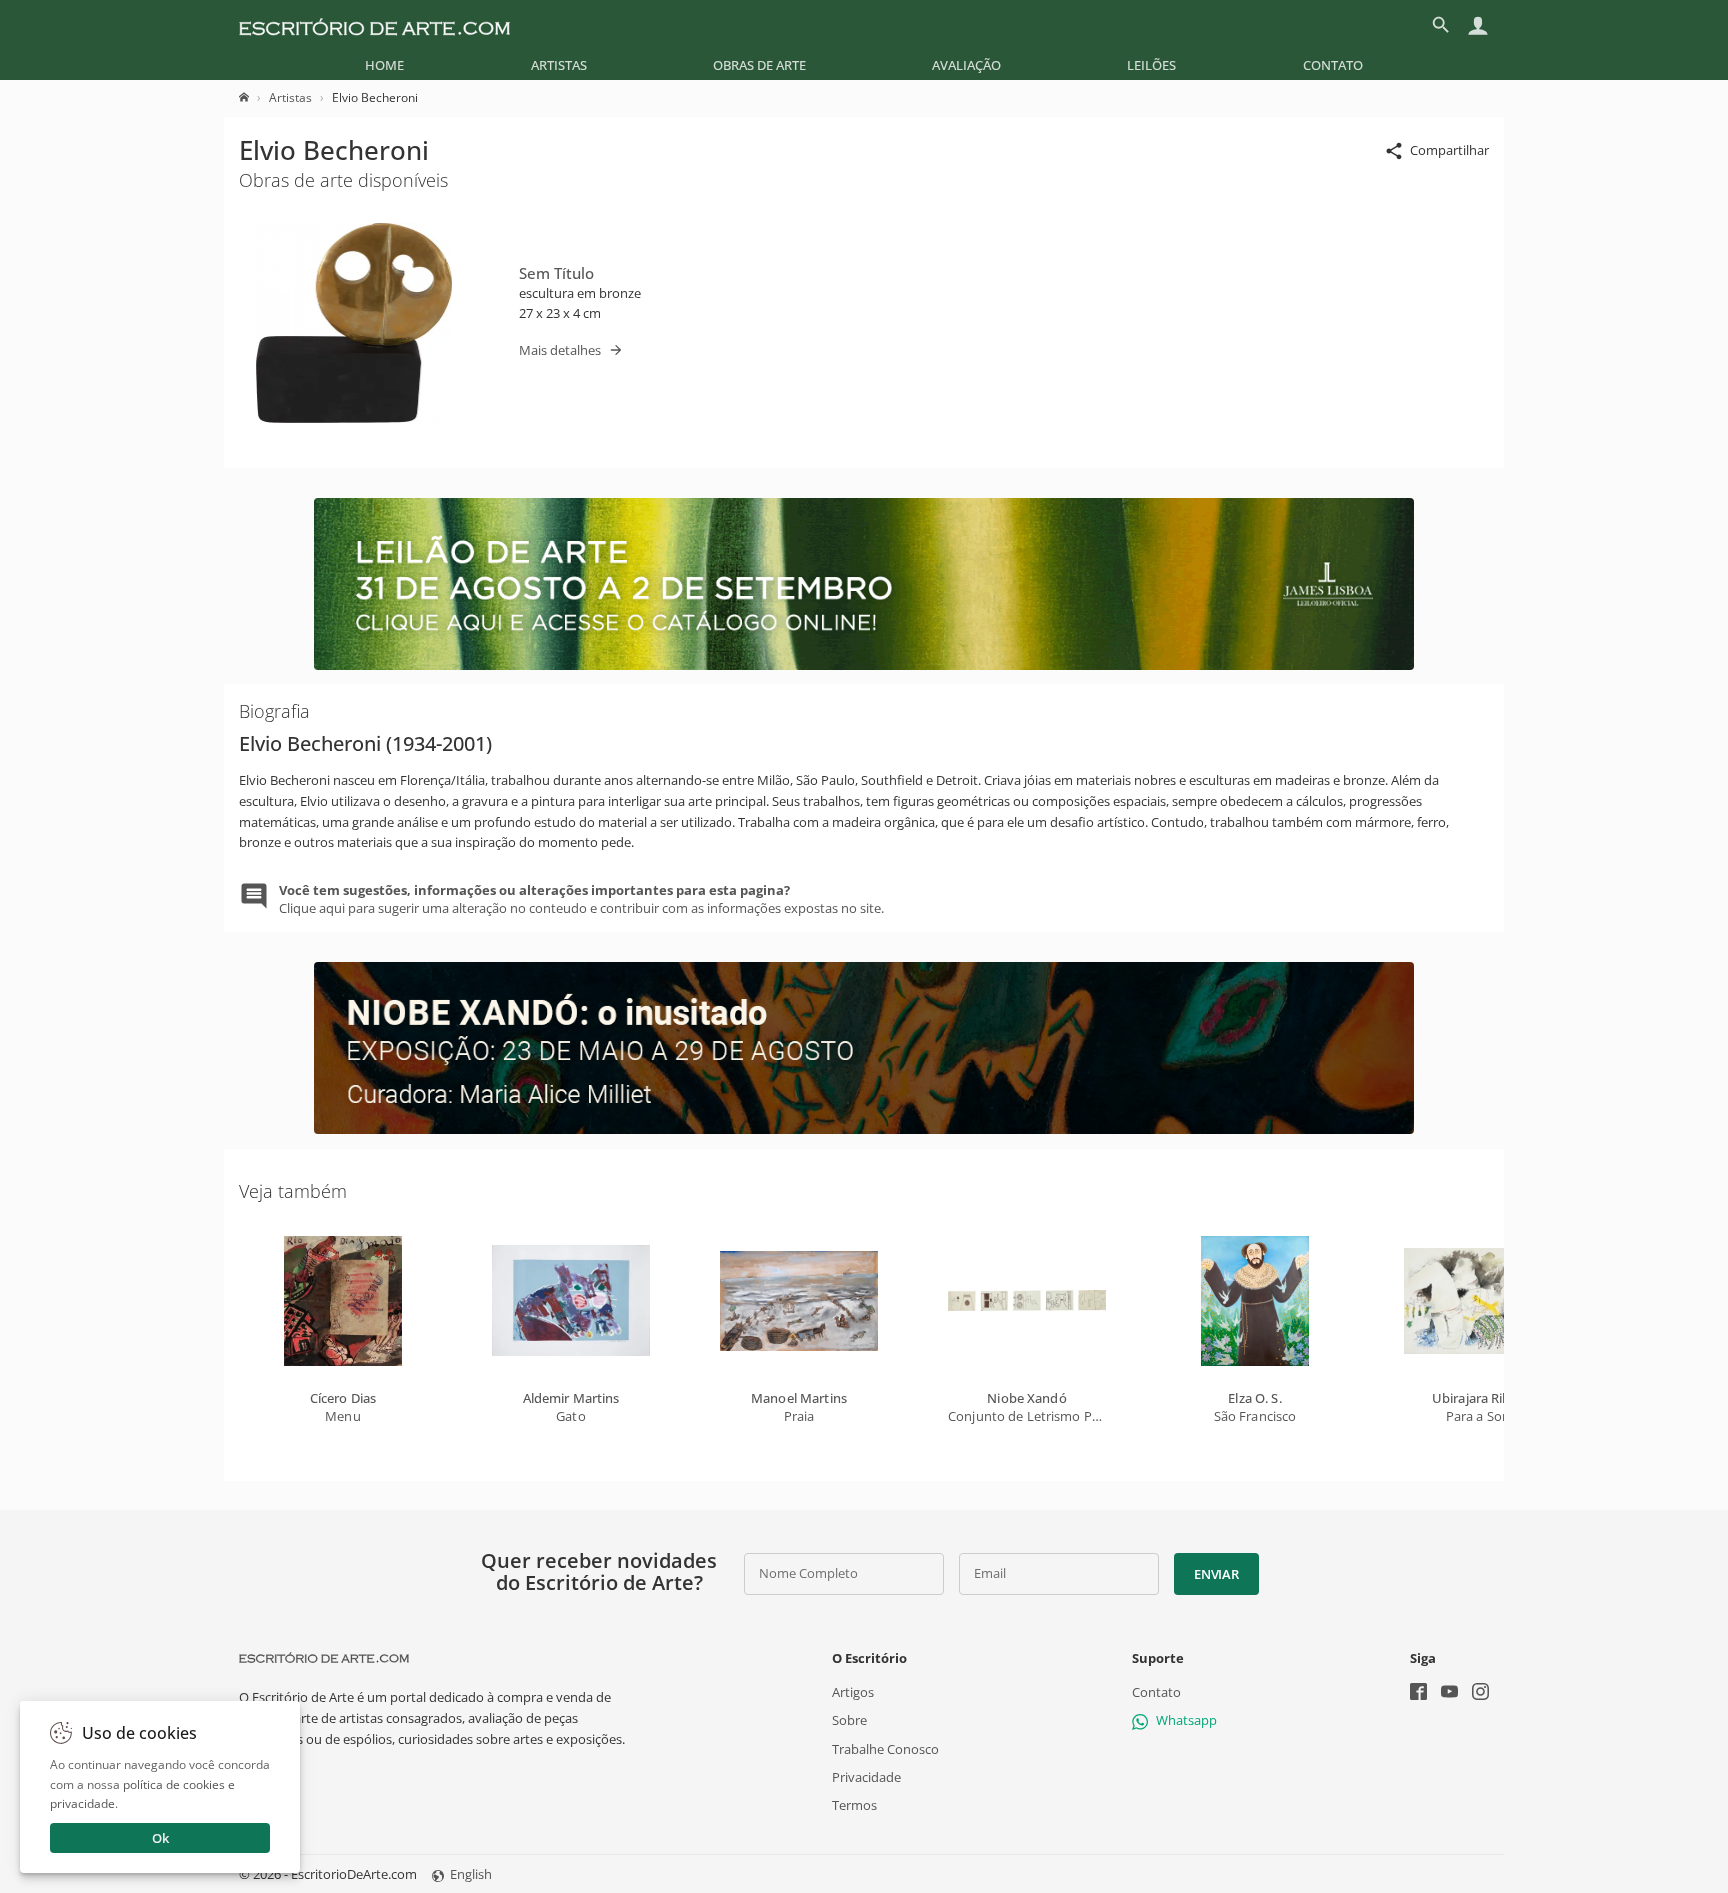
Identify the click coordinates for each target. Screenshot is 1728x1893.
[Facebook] (1418, 1693)
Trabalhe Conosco (885, 1749)
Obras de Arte (759, 65)
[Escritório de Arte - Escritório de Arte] (324, 1658)
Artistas (559, 65)
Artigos (853, 1692)
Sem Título (556, 273)
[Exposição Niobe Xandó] (864, 1129)
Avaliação (966, 65)
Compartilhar (1449, 150)
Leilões (1151, 65)
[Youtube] (1449, 1693)
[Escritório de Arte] (374, 25)
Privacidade (866, 1777)
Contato (1333, 65)
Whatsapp (1186, 1720)
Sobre (849, 1720)
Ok (160, 1838)
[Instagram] (1480, 1693)
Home (384, 65)
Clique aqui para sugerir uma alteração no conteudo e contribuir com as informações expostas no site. (581, 899)
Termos (854, 1805)
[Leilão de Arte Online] (864, 665)
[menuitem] (384, 65)
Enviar (1216, 1574)
